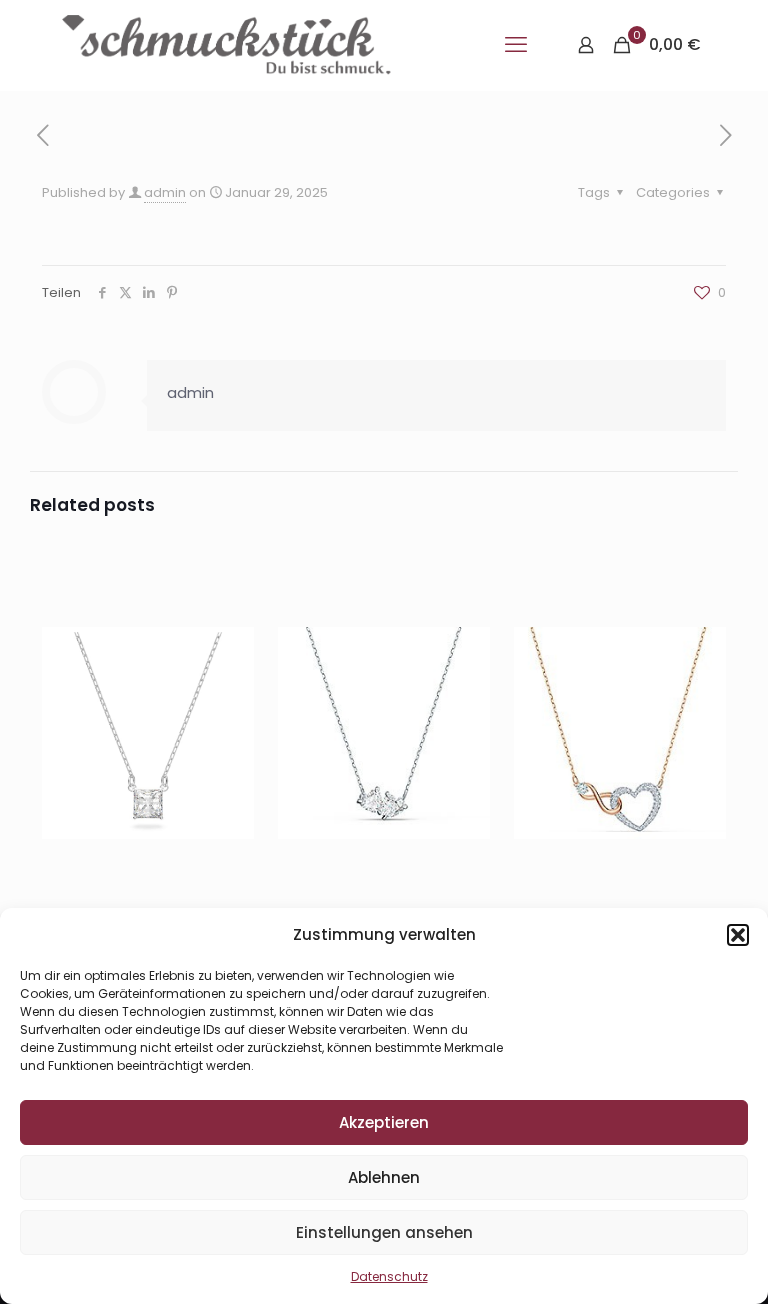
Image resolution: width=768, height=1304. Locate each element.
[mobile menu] (516, 45)
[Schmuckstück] (226, 45)
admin (165, 192)
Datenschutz (389, 1276)
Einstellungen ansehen (384, 1232)
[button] (738, 935)
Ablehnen (384, 1177)
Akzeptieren (384, 1122)
